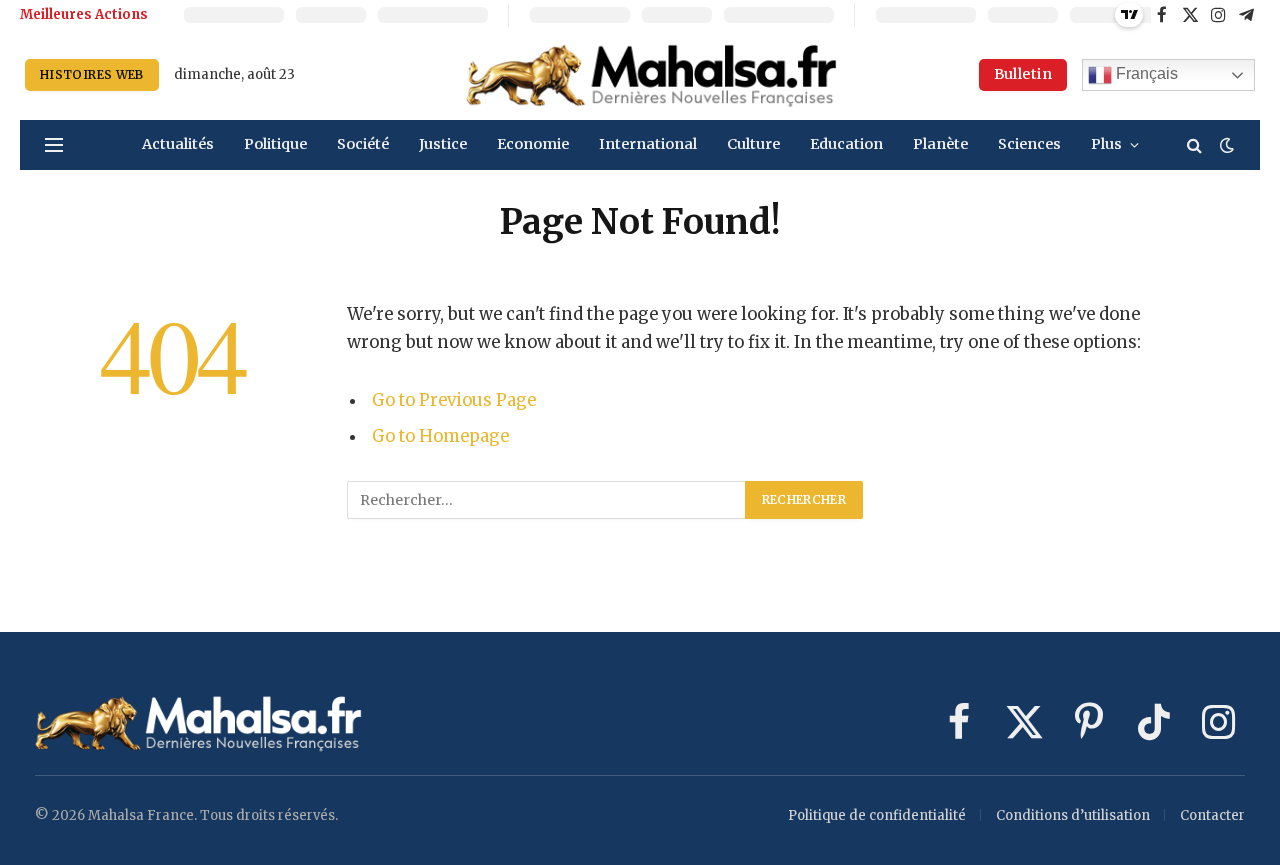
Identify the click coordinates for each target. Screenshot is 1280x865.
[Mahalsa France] (652, 75)
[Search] (1194, 145)
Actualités (178, 144)
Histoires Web (92, 74)
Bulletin (1023, 74)
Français (1145, 73)
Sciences (1029, 144)
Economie (533, 144)
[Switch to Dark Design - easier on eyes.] (1225, 145)
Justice (443, 144)
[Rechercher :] (547, 500)
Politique (275, 144)
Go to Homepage (440, 436)
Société (363, 144)
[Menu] (54, 145)
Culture (753, 144)
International (648, 144)
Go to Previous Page (454, 400)
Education (846, 144)
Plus (1106, 144)
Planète (940, 144)
